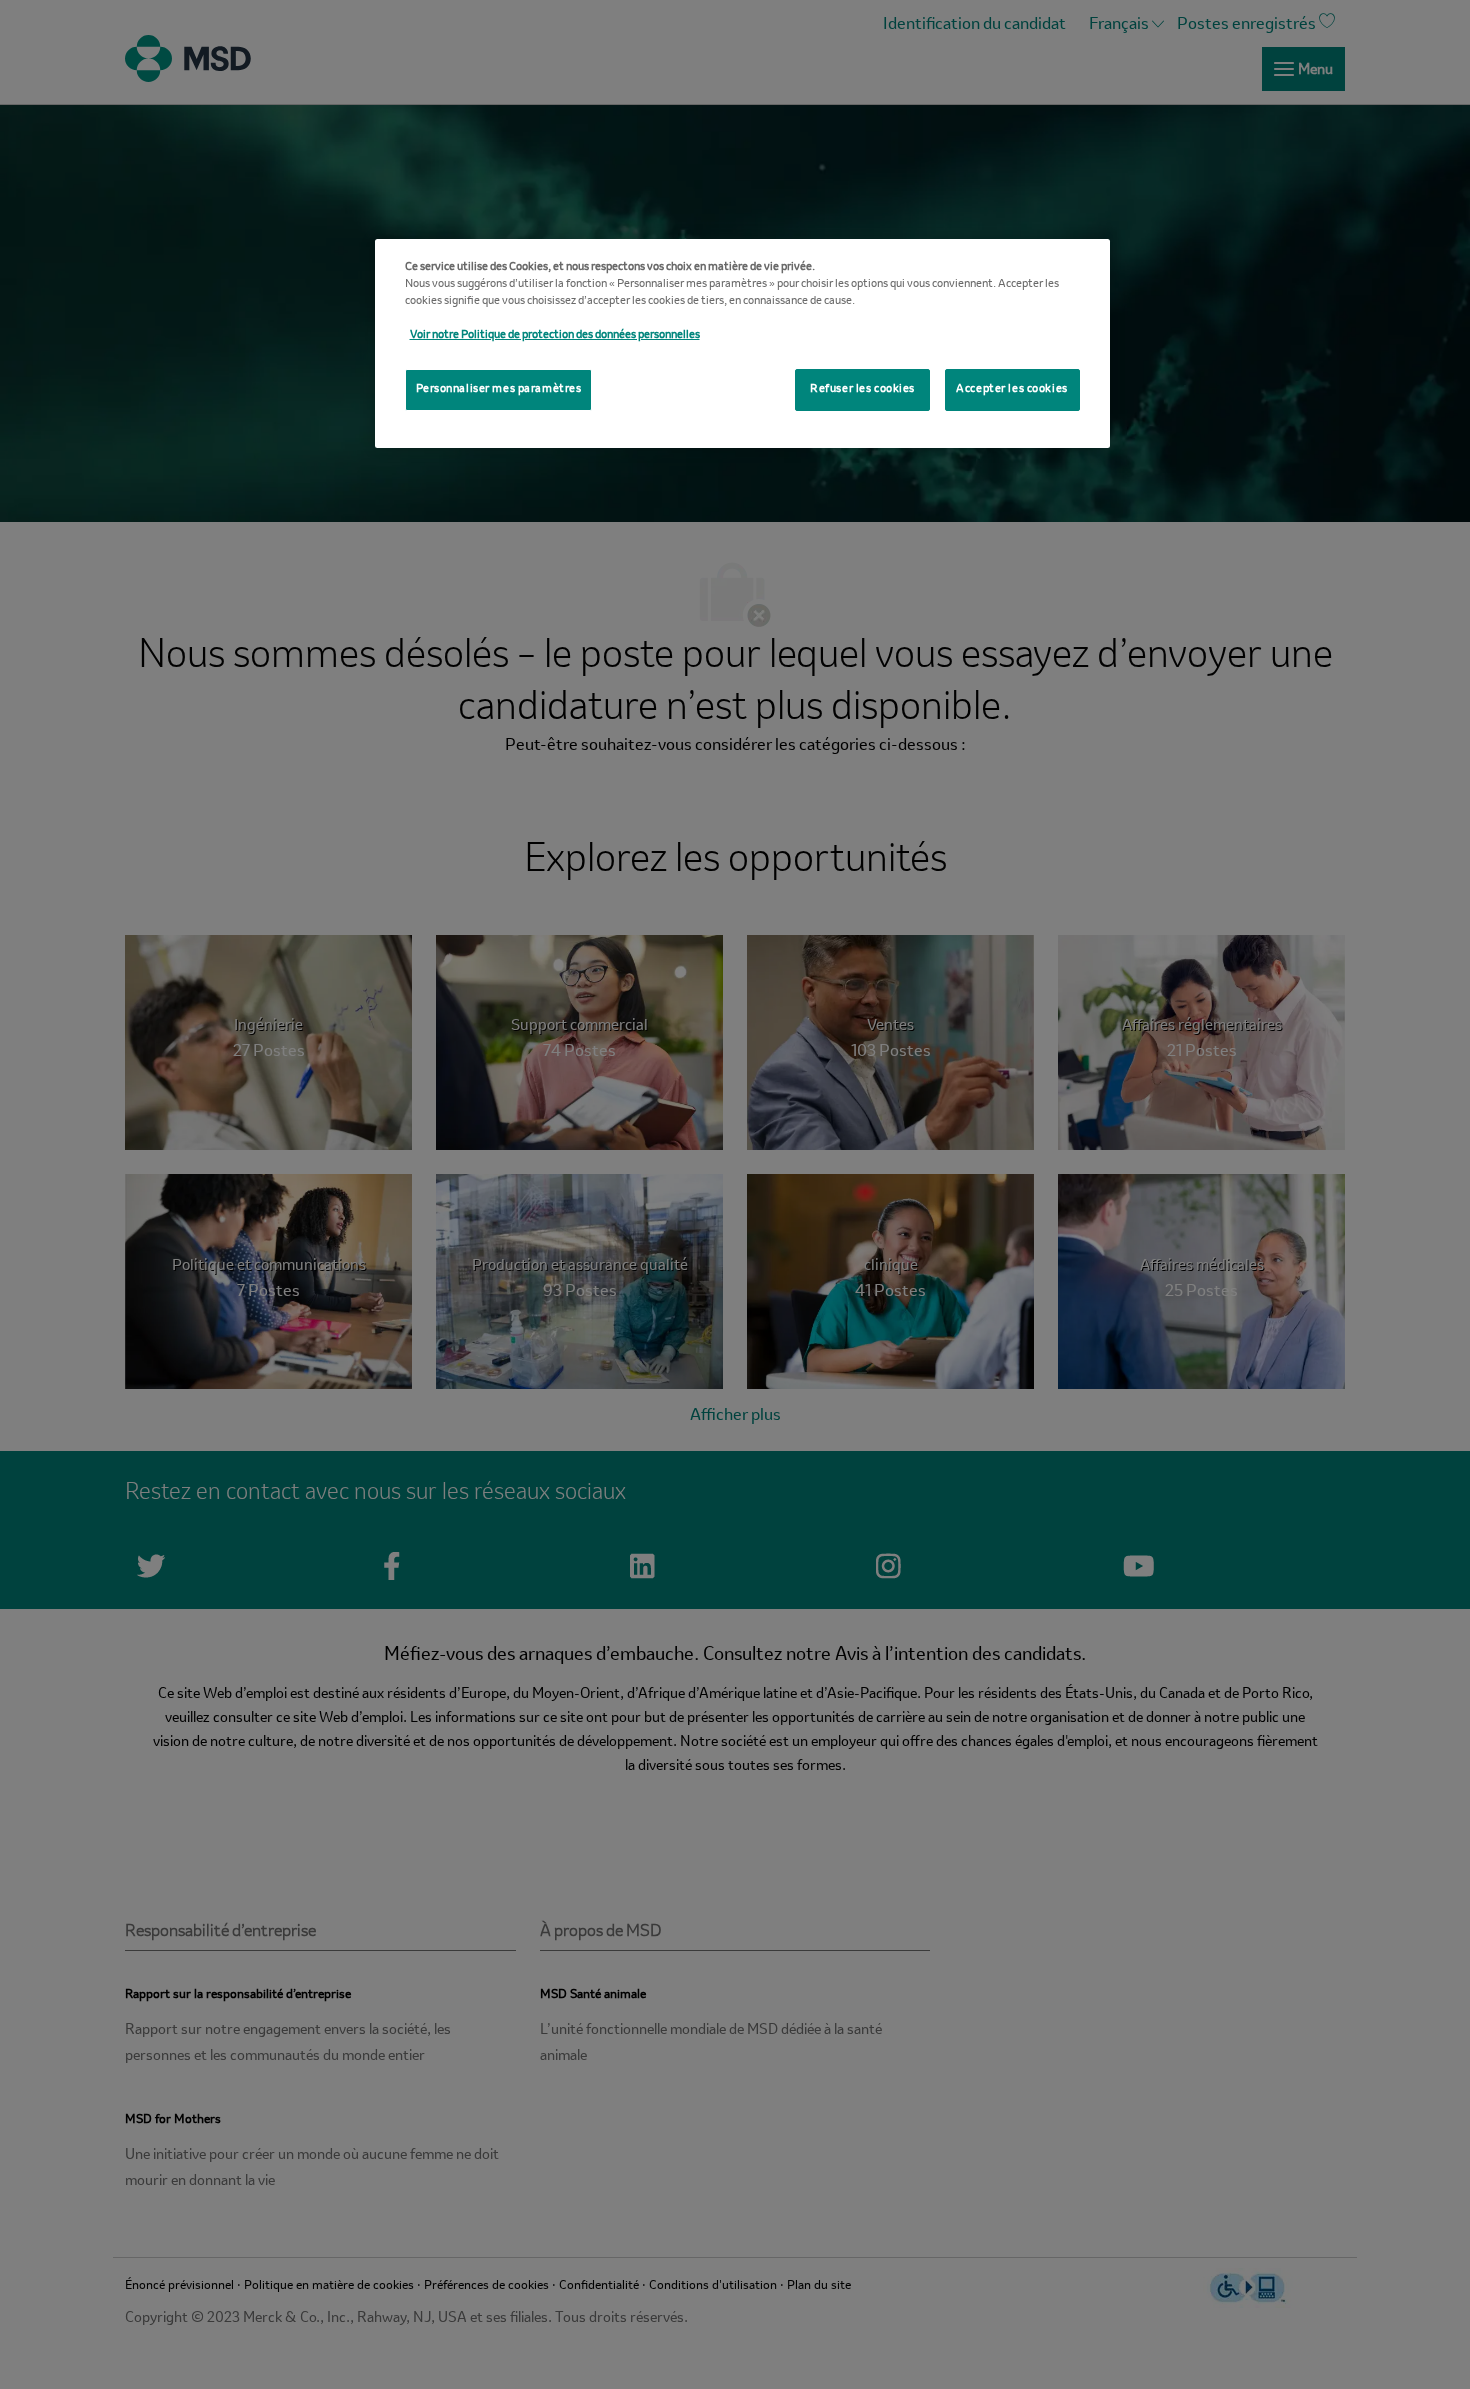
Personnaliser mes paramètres (499, 389)
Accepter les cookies (1011, 389)
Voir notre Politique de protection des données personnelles (555, 335)
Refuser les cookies (862, 389)
